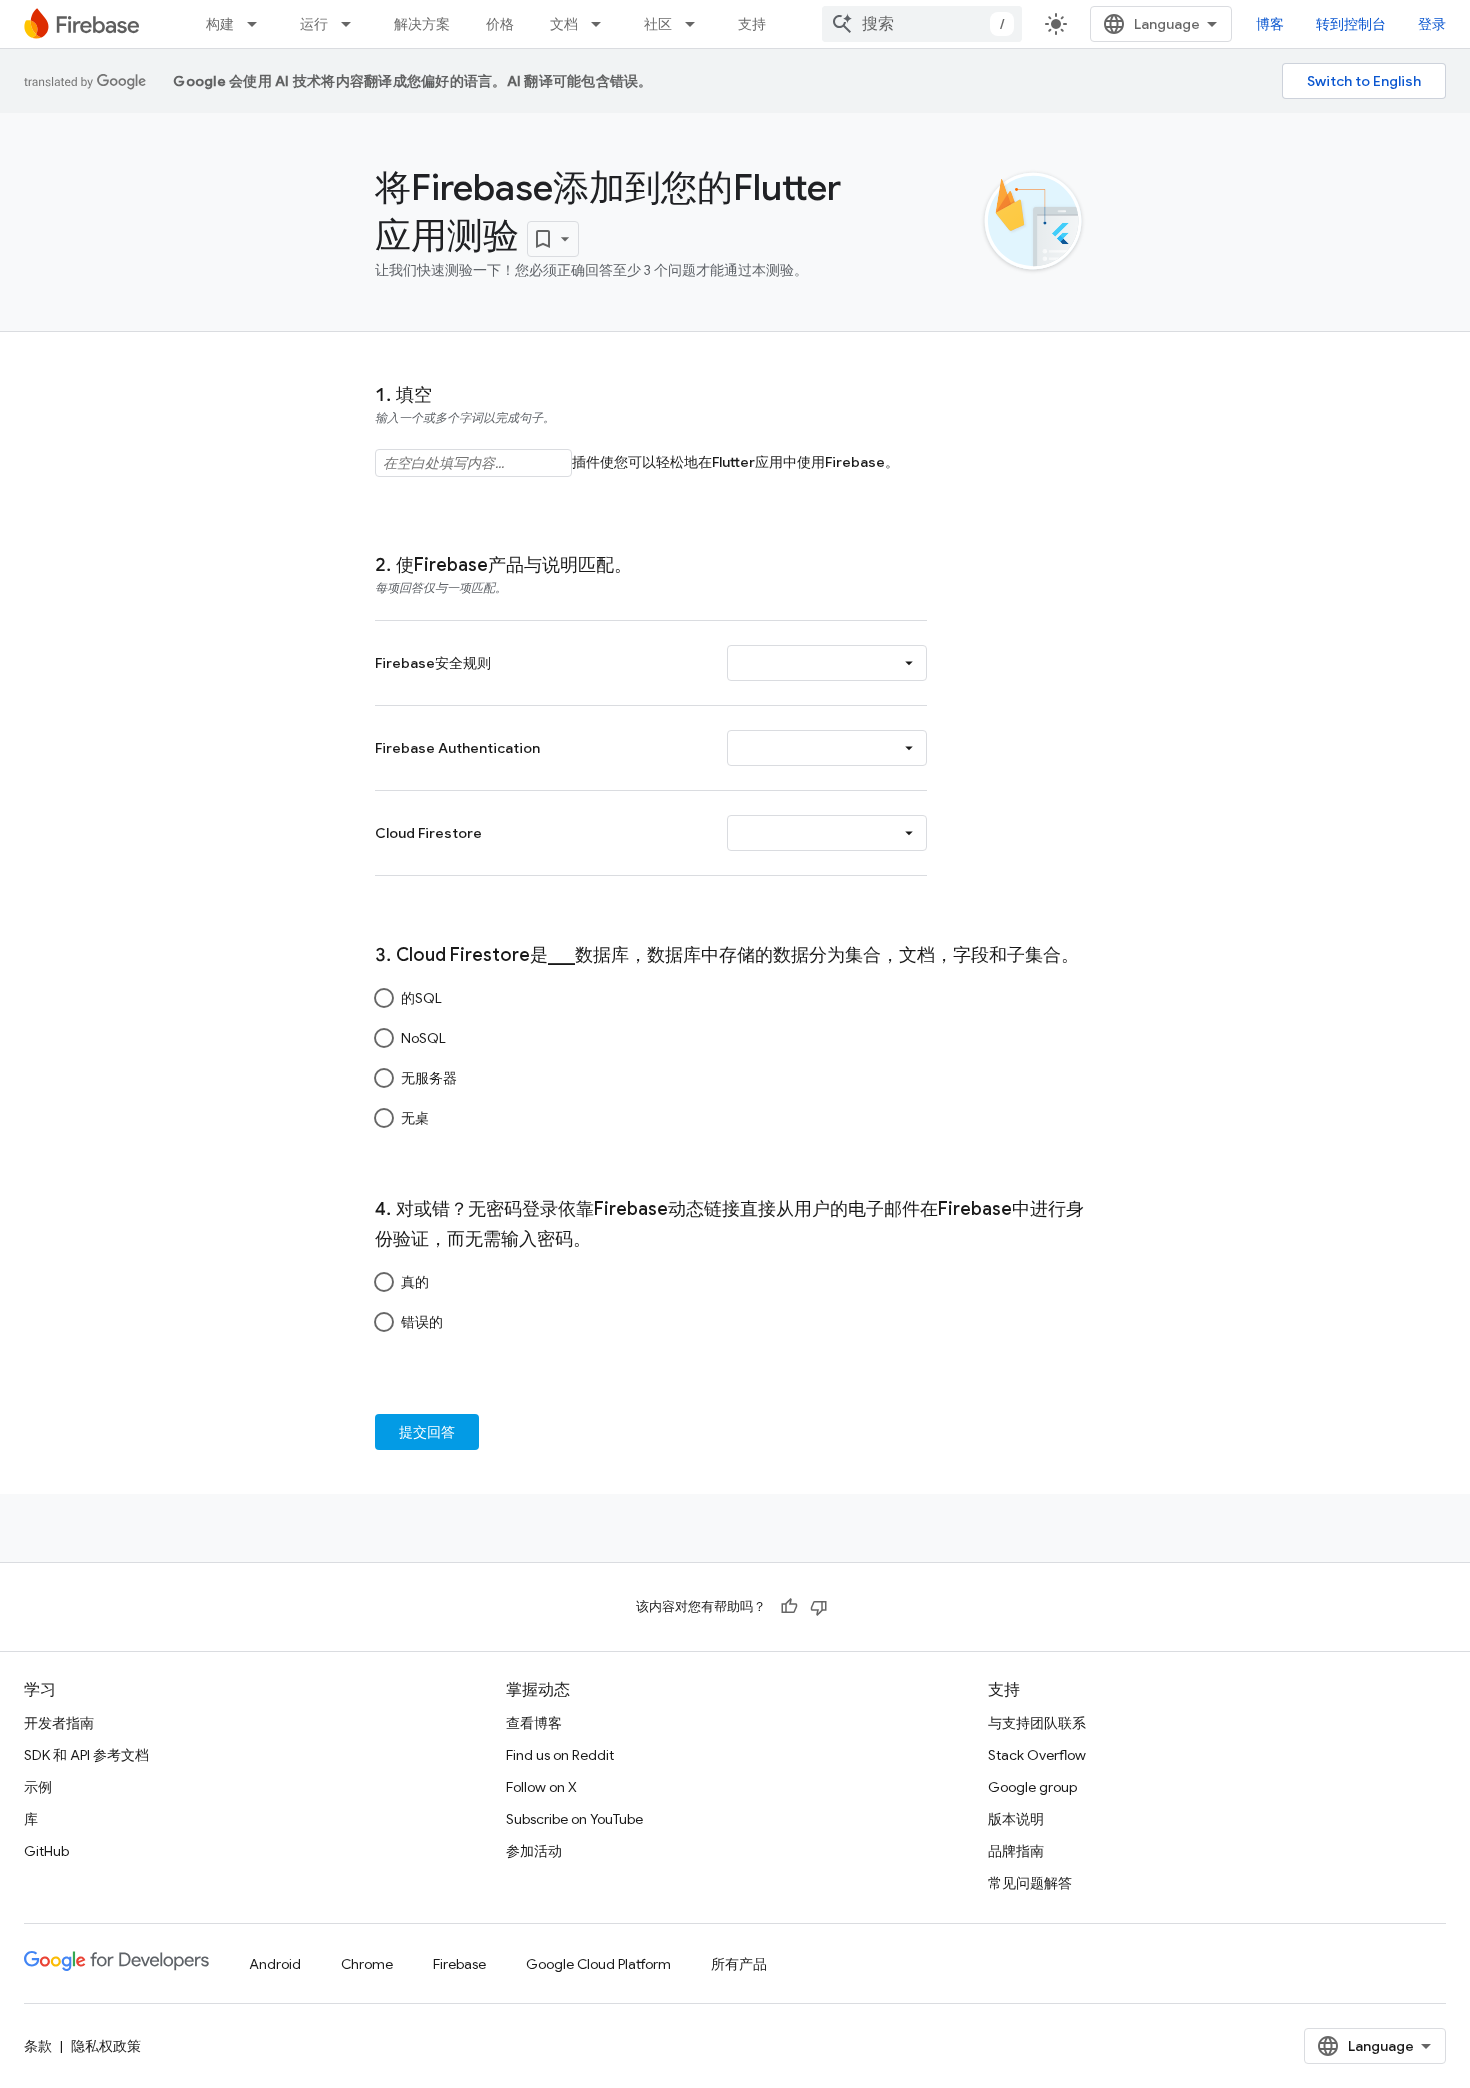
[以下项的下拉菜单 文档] (602, 24)
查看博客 (534, 1723)
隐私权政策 (106, 2046)
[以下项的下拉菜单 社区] (696, 24)
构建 (220, 24)
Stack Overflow (1037, 1755)
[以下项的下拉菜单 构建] (258, 24)
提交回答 (427, 1432)
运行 (314, 24)
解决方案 (422, 24)
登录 (1432, 24)
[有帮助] (789, 1607)
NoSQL (423, 1038)
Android (275, 1964)
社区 (658, 24)
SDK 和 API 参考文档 (86, 1755)
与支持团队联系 (1037, 1723)
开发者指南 (59, 1723)
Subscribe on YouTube (574, 1819)
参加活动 (534, 1851)
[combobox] (922, 24)
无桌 (415, 1118)
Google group (1032, 1787)
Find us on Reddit (560, 1755)
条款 (38, 2046)
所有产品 (739, 1964)
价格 (500, 24)
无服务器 (429, 1078)
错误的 (422, 1322)
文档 (564, 24)
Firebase (459, 1964)
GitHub (46, 1851)
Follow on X (541, 1787)
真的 (415, 1282)
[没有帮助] (819, 1607)
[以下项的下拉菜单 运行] (352, 24)
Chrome (367, 1964)
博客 (1270, 24)
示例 (38, 1787)
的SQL (421, 998)
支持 (752, 24)
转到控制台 (1351, 24)
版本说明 (1016, 1819)
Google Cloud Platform (598, 1964)
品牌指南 (1016, 1851)
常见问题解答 (1030, 1883)
